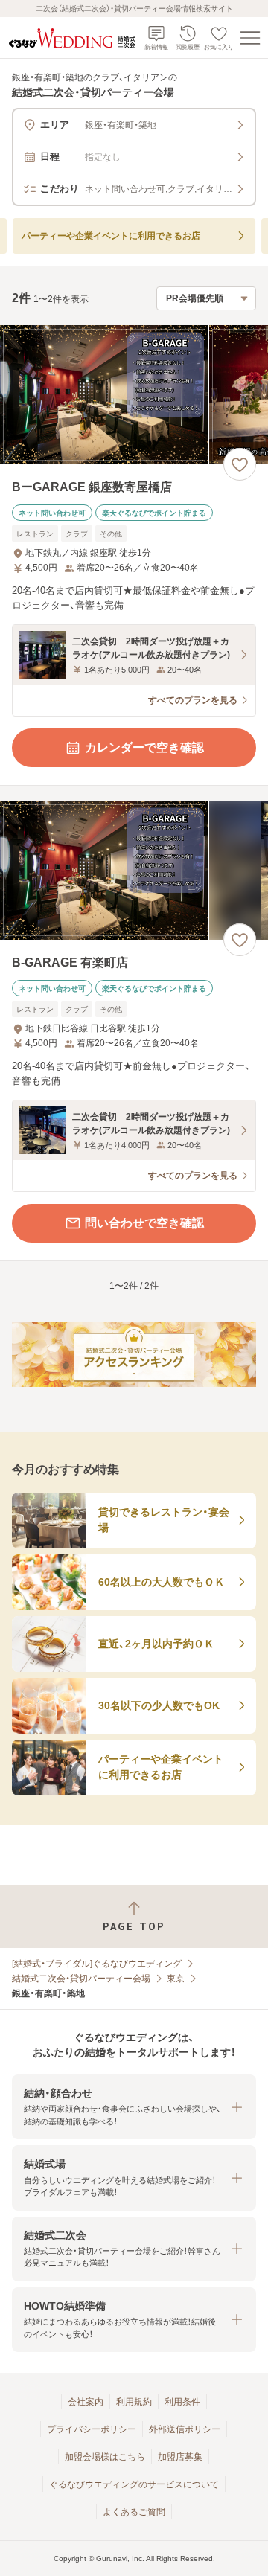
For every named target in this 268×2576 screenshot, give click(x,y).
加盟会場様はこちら (105, 2457)
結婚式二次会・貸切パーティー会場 (81, 1979)
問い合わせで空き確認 (144, 1223)
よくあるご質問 (134, 2512)
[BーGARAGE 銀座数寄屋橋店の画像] (134, 395)
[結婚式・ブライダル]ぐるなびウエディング (97, 1964)
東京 (176, 1979)
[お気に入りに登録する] (240, 464)
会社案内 (86, 2402)
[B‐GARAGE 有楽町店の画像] (134, 870)
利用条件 (182, 2402)
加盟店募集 (180, 2457)
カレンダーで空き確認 (144, 747)
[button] (134, 2107)
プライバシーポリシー (92, 2429)
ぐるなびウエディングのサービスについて (134, 2484)
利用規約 (134, 2402)
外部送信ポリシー (185, 2429)
